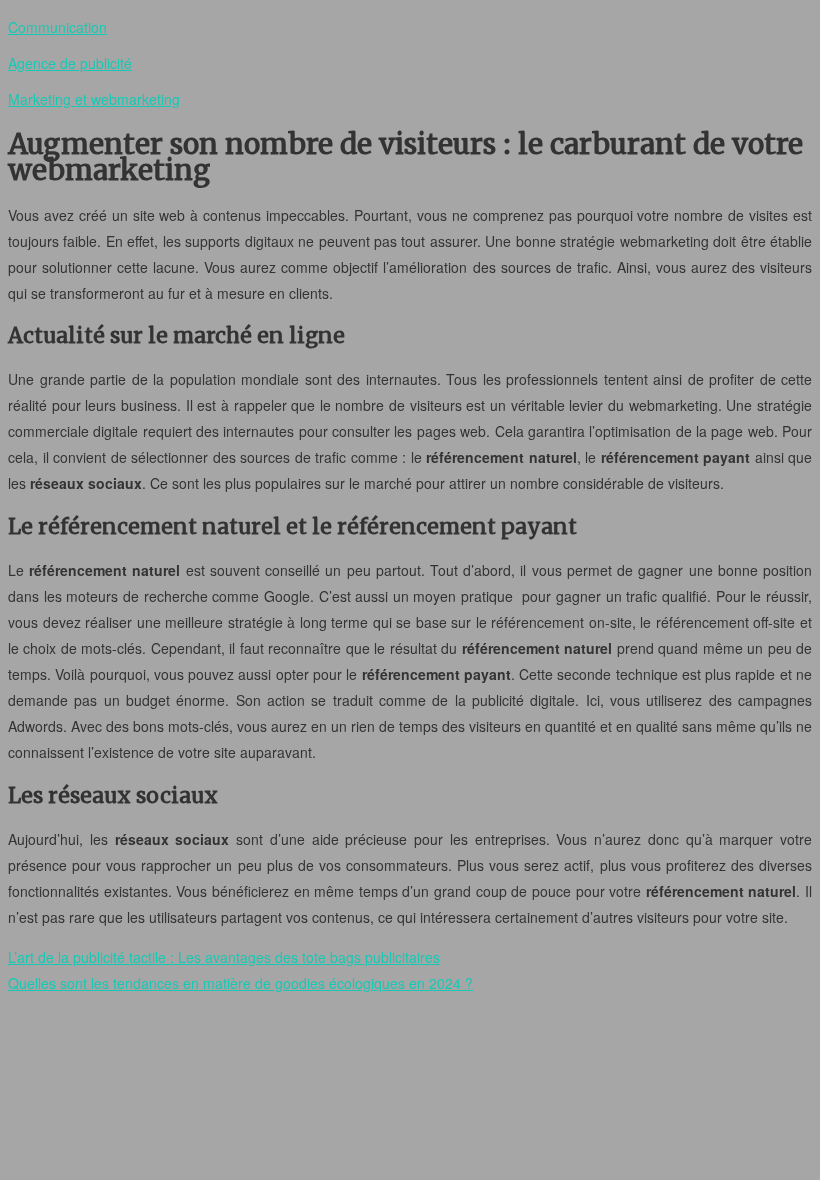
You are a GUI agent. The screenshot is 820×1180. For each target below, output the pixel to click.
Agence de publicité (70, 63)
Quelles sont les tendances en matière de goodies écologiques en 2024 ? (240, 983)
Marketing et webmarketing (94, 99)
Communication (57, 27)
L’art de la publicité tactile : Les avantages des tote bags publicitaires (224, 957)
